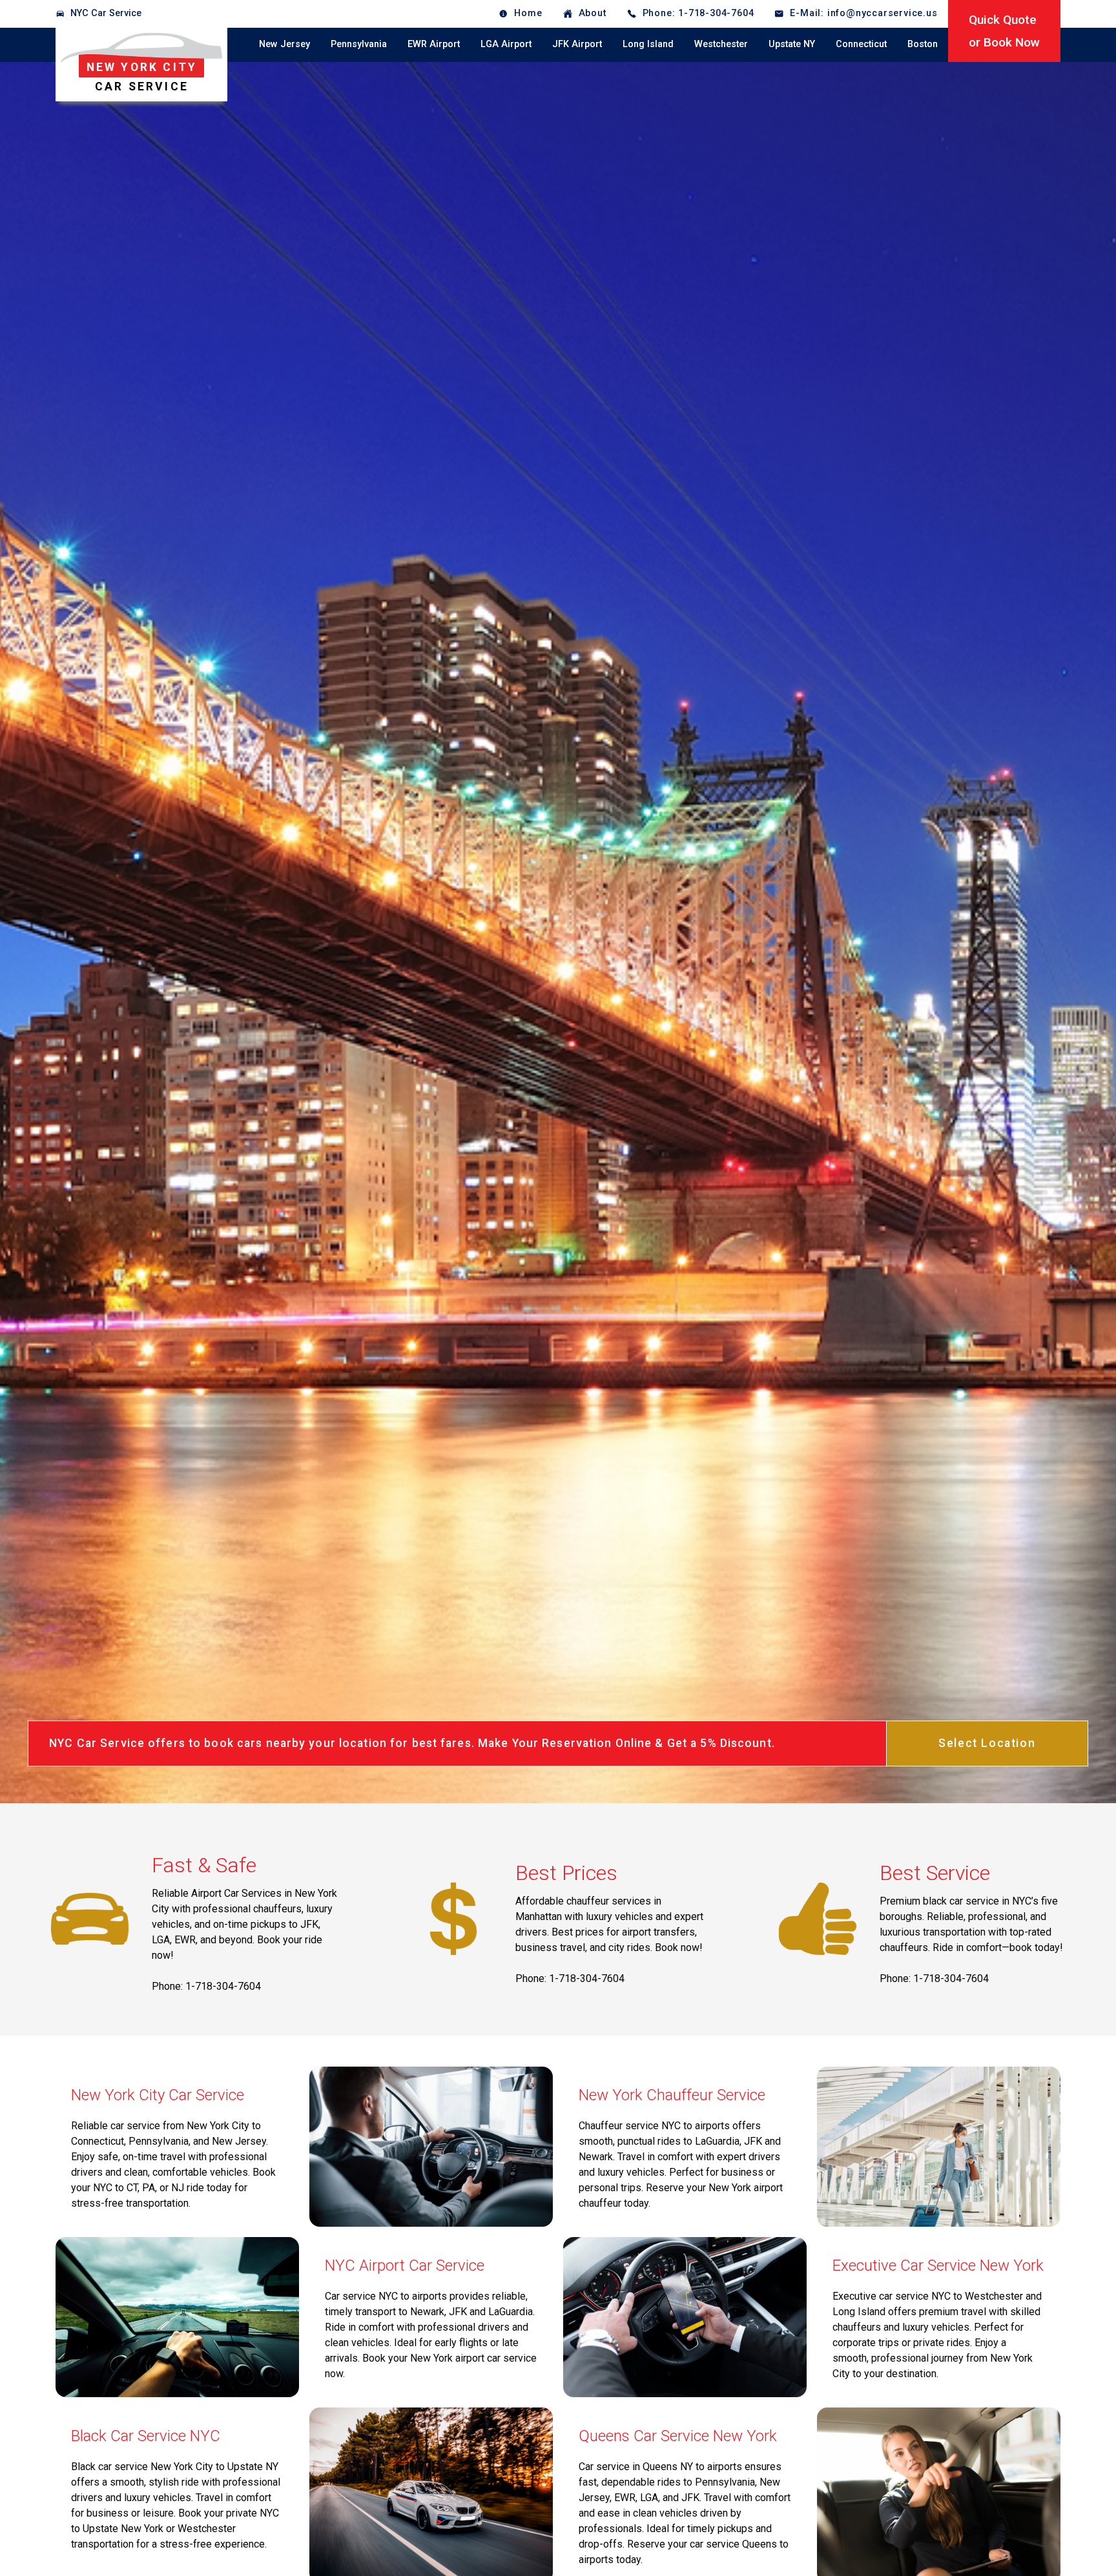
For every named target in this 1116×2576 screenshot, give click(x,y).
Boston (923, 44)
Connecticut (861, 44)
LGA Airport (506, 44)
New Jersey (284, 44)
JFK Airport (577, 44)
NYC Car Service (106, 13)
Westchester (721, 44)
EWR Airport (434, 44)
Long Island (648, 44)
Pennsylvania (359, 44)
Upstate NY (792, 44)
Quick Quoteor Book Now (1004, 31)
